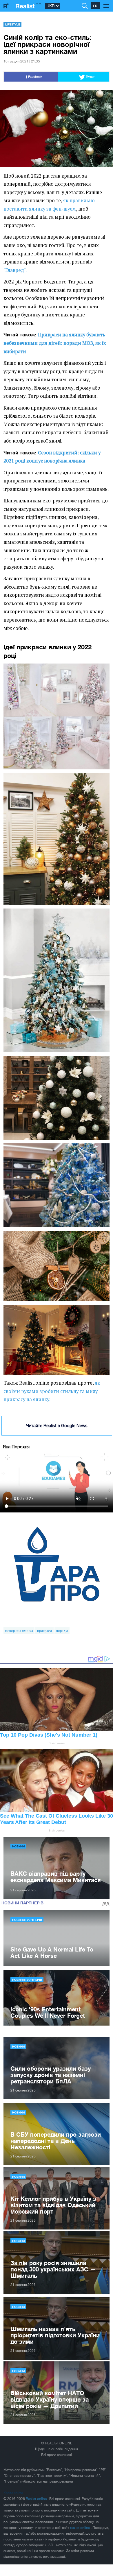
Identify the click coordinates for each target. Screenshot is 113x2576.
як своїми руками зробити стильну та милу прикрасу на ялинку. (52, 1391)
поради (62, 1631)
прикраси (44, 1631)
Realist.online (37, 2499)
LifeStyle (13, 24)
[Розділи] (106, 3)
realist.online (80, 2528)
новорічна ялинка (19, 1631)
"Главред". (15, 270)
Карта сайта (13, 2493)
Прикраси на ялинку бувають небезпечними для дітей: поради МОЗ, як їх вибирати (55, 343)
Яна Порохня (16, 1447)
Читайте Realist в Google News (57, 1426)
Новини (18, 1846)
